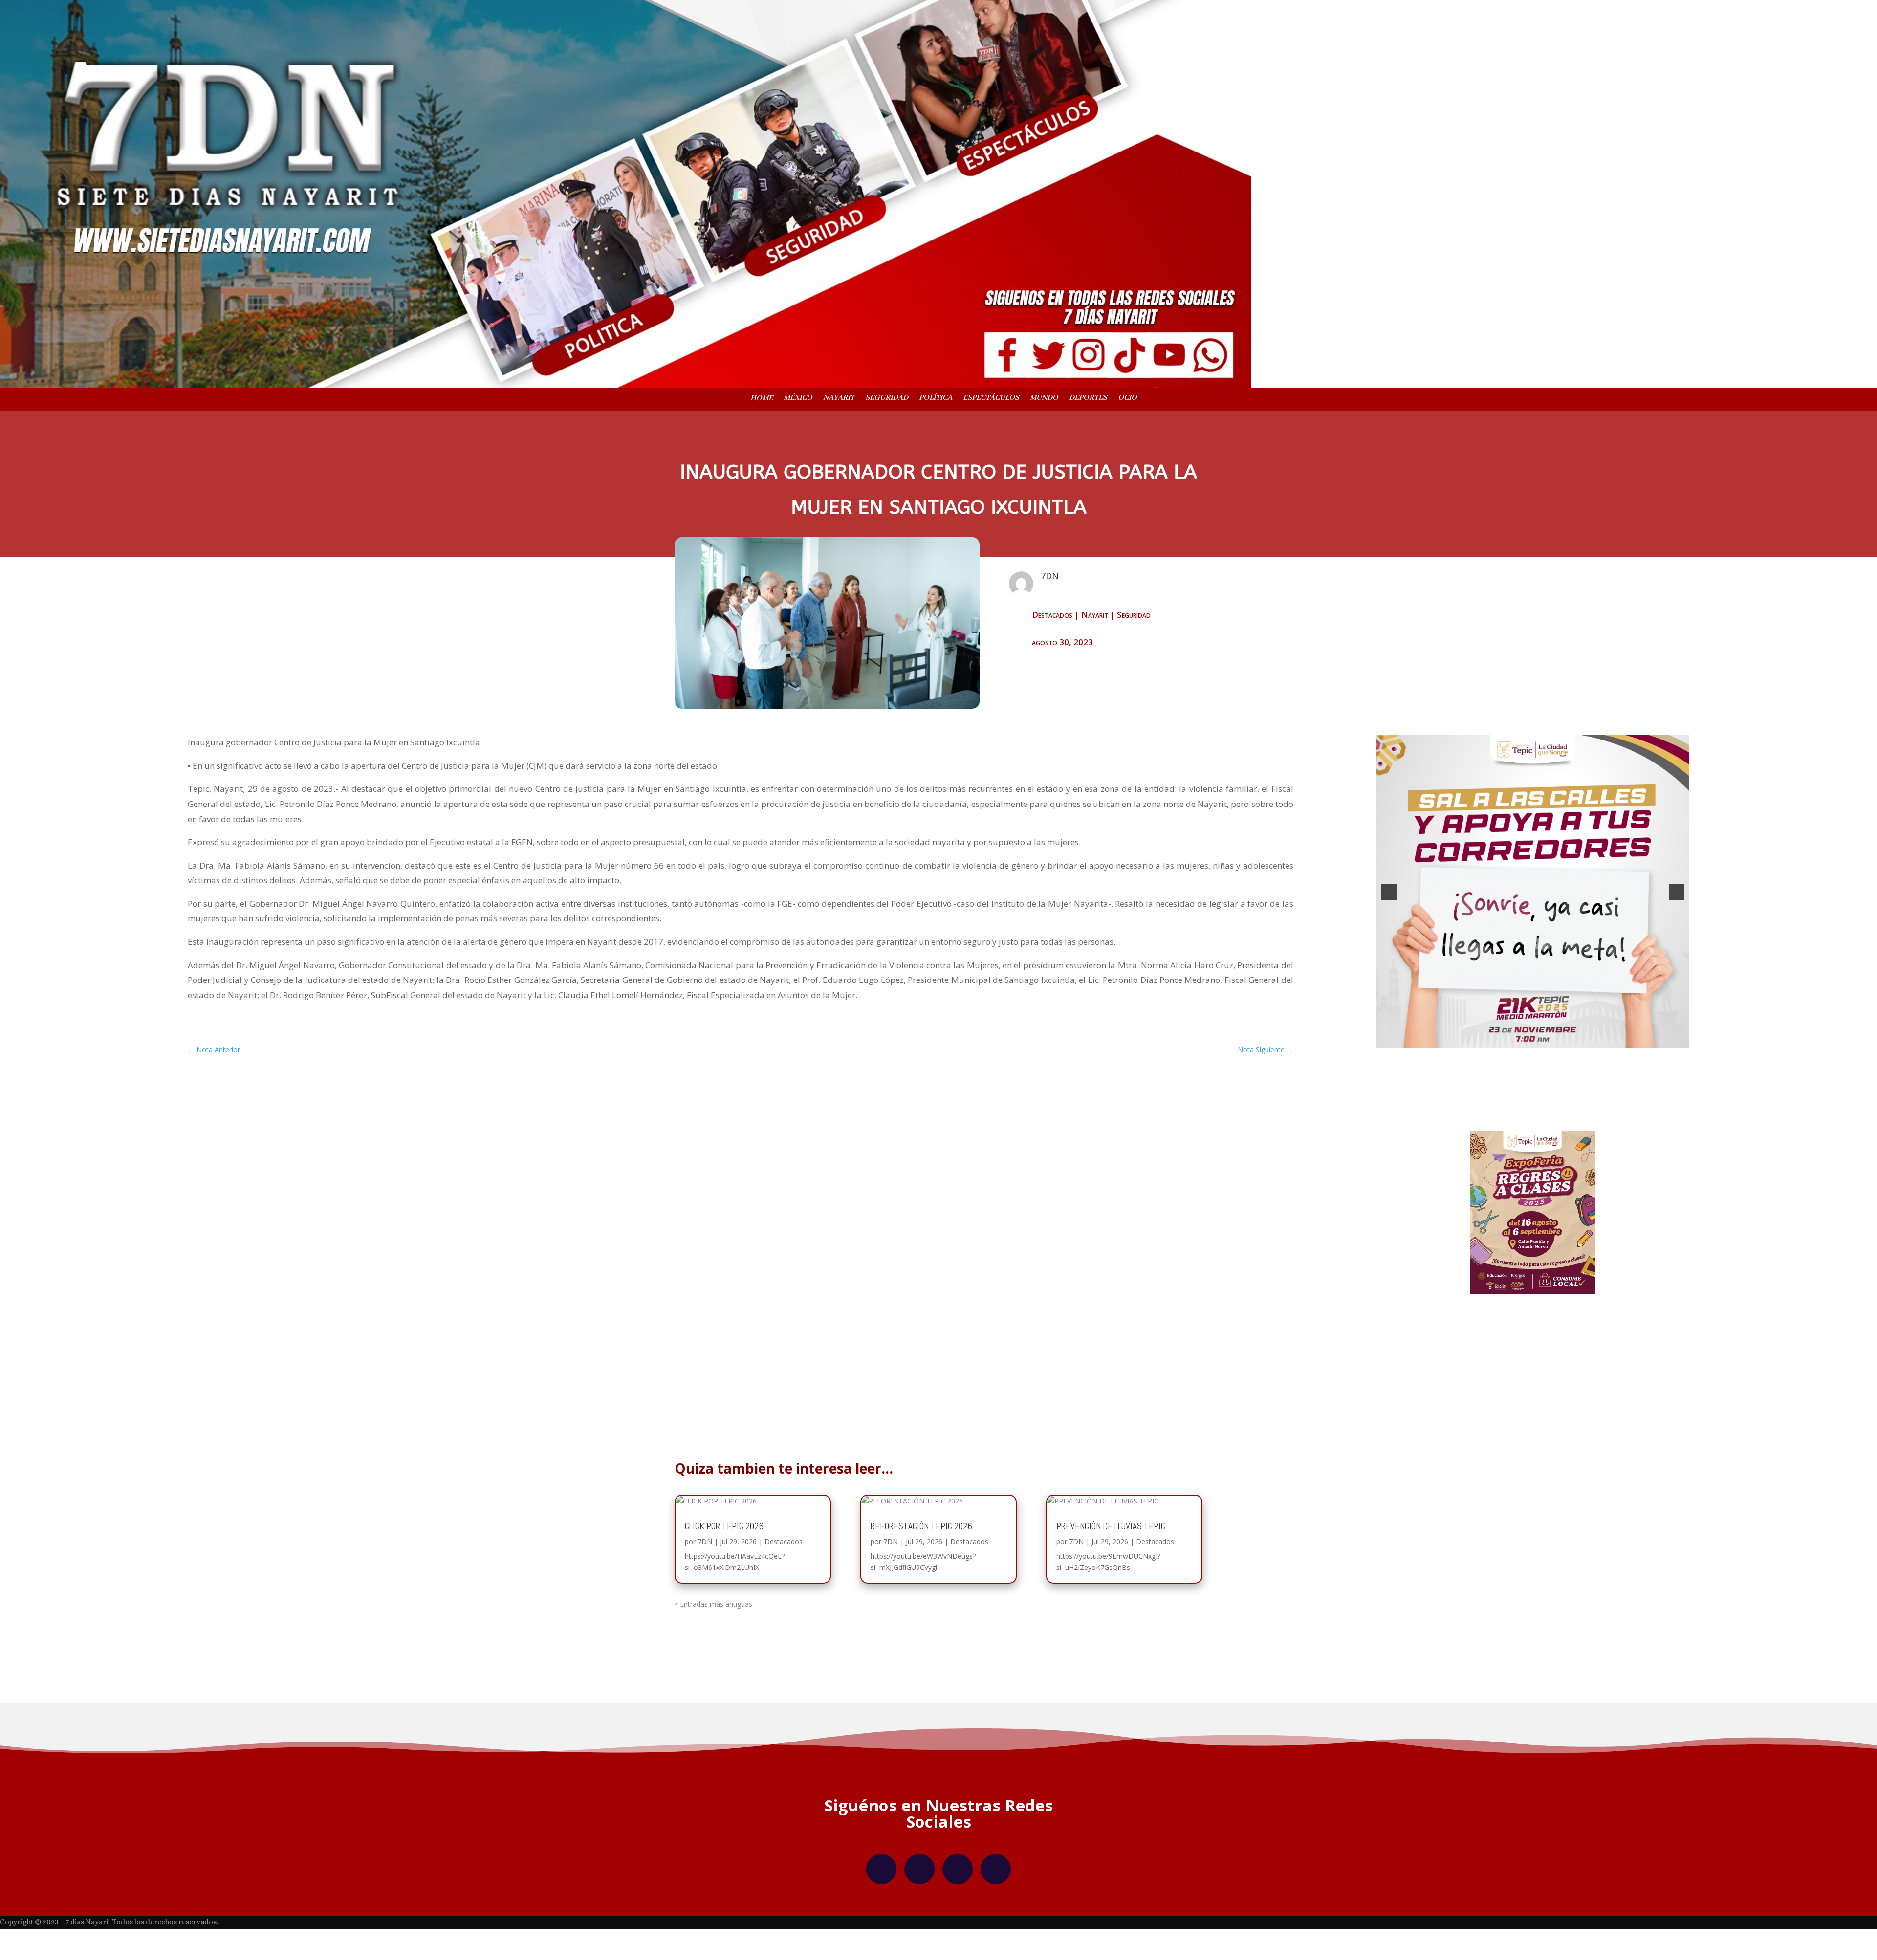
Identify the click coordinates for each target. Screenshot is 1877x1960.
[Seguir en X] (958, 1914)
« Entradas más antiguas (713, 1649)
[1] (1522, 1086)
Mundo (1044, 399)
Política (936, 399)
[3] (1543, 1086)
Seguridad (887, 399)
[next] (1677, 915)
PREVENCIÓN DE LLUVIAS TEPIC (1111, 1571)
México (798, 399)
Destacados (1052, 615)
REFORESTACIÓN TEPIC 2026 (921, 1571)
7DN (705, 1586)
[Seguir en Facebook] (881, 1914)
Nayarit (839, 399)
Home (762, 399)
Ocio (1127, 399)
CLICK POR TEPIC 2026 (724, 1571)
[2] (1532, 1086)
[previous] (1389, 915)
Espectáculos (991, 399)
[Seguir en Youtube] (996, 1914)
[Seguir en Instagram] (919, 1914)
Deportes (1088, 399)
